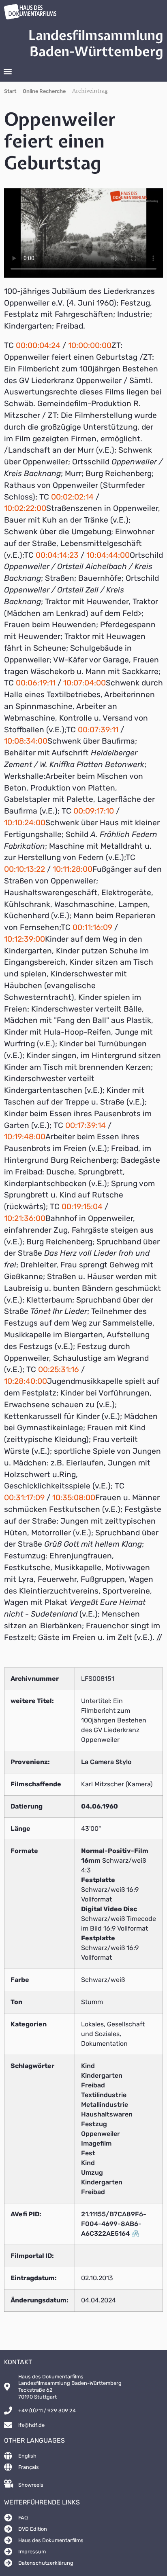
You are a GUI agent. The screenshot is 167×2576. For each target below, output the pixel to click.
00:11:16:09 (92, 927)
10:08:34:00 (26, 741)
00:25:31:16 (59, 1369)
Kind (88, 2066)
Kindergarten (102, 2075)
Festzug (94, 2124)
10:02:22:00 (25, 508)
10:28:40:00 (26, 1381)
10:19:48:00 (25, 1137)
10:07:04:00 (85, 683)
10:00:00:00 (90, 345)
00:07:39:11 (98, 730)
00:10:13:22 (25, 869)
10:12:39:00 (25, 939)
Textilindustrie (104, 2095)
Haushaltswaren (107, 2114)
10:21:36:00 (25, 1218)
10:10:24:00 (25, 823)
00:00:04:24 (38, 345)
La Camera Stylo (106, 1762)
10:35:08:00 (74, 1498)
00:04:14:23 (57, 555)
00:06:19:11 (36, 683)
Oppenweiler (101, 2134)
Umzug (92, 2172)
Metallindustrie (105, 2105)
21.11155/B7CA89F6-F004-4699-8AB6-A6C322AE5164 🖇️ (114, 2224)
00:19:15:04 (82, 1207)
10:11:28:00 (73, 869)
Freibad (93, 2085)
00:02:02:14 (72, 497)
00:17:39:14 (86, 1125)
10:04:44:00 (108, 555)
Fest (88, 2153)
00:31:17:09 (24, 1498)
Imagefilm (96, 2143)
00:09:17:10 (94, 811)
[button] (7, 71)
